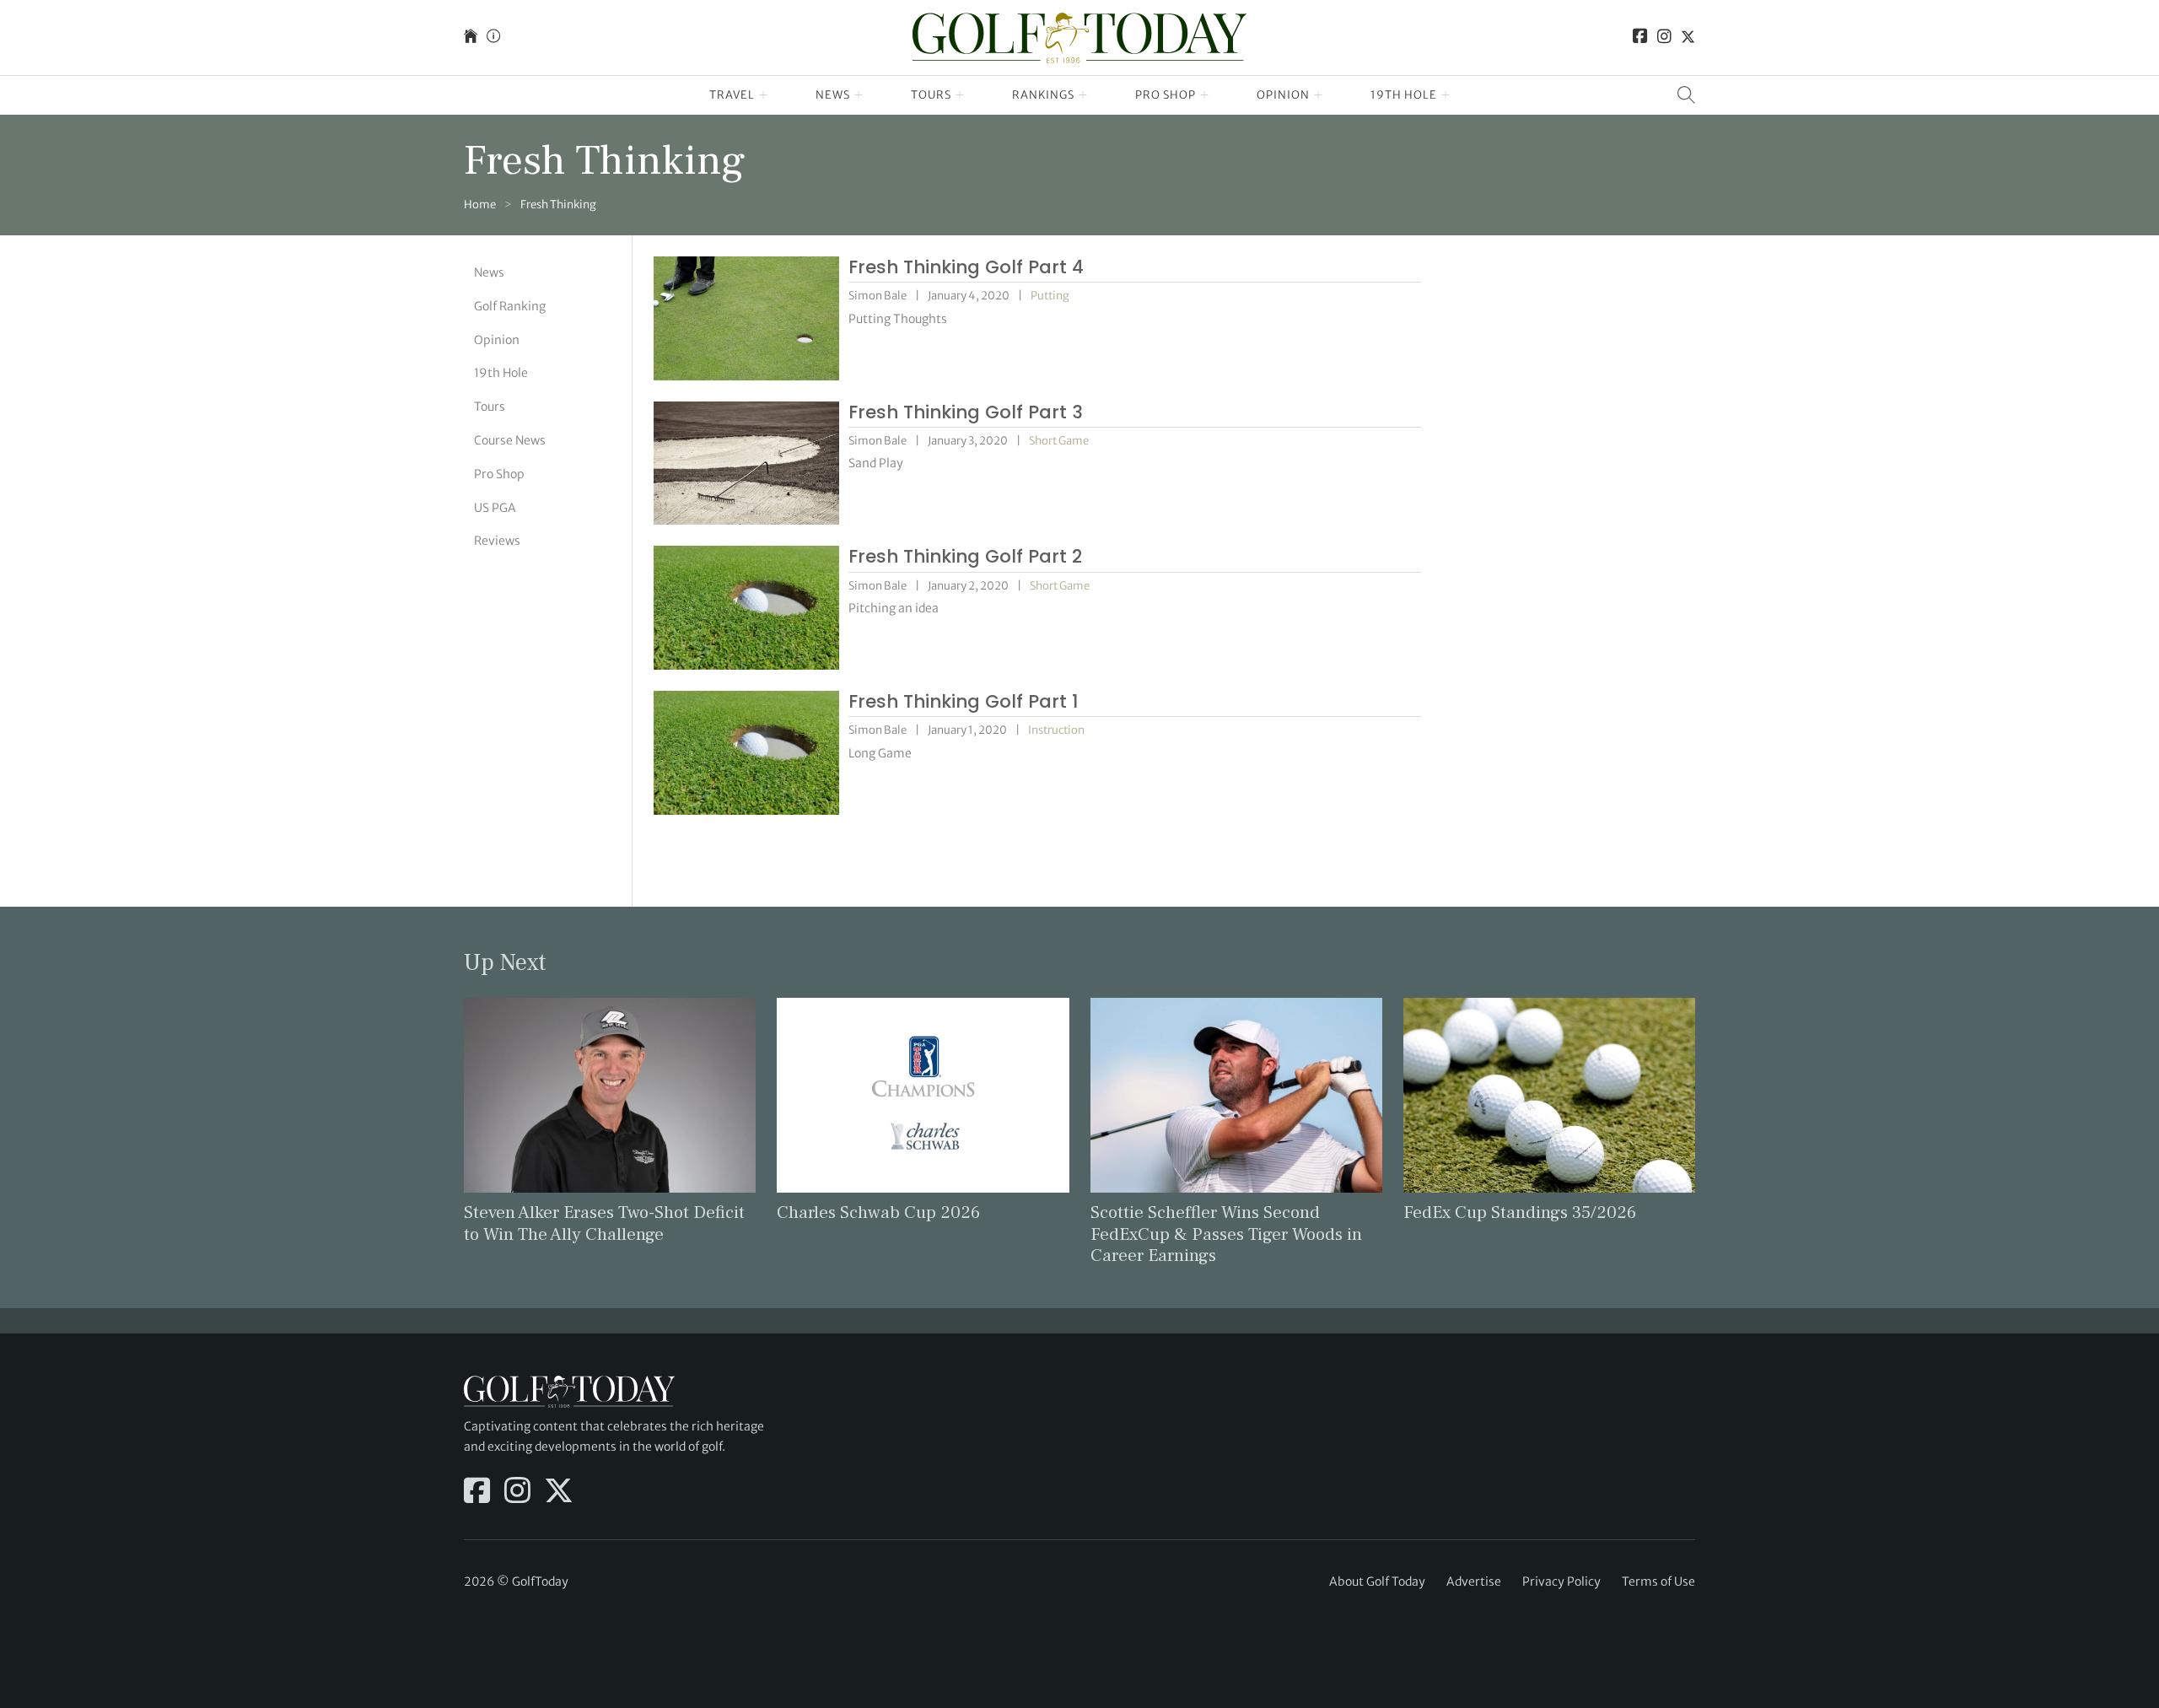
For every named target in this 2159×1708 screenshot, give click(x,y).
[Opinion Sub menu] (1319, 95)
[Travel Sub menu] (764, 95)
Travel (732, 95)
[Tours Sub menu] (960, 95)
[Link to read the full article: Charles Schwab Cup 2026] (923, 1094)
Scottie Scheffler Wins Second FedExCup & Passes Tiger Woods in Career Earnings (1226, 1234)
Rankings (1043, 95)
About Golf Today (1377, 1581)
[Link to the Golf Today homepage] (471, 38)
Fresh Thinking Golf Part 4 (966, 267)
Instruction (1056, 730)
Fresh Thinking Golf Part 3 (966, 412)
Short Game (1059, 441)
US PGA (495, 507)
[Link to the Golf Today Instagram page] (1664, 38)
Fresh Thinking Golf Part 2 (965, 556)
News (833, 95)
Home (480, 205)
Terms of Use (1658, 1581)
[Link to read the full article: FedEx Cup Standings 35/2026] (1549, 1094)
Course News (510, 440)
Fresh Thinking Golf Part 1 (964, 701)
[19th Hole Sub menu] (1446, 95)
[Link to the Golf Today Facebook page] (1640, 38)
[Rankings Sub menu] (1083, 95)
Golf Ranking (510, 306)
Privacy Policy (1561, 1581)
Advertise (1474, 1581)
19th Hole (1404, 95)
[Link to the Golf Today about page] (493, 38)
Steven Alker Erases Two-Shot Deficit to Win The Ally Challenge (604, 1223)
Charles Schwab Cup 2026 (878, 1212)
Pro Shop (1166, 95)
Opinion (1283, 95)
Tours (931, 95)
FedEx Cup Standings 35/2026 (1520, 1212)
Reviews (497, 541)
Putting (1050, 296)
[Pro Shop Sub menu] (1205, 95)
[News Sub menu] (859, 95)
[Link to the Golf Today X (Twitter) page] (1688, 38)
